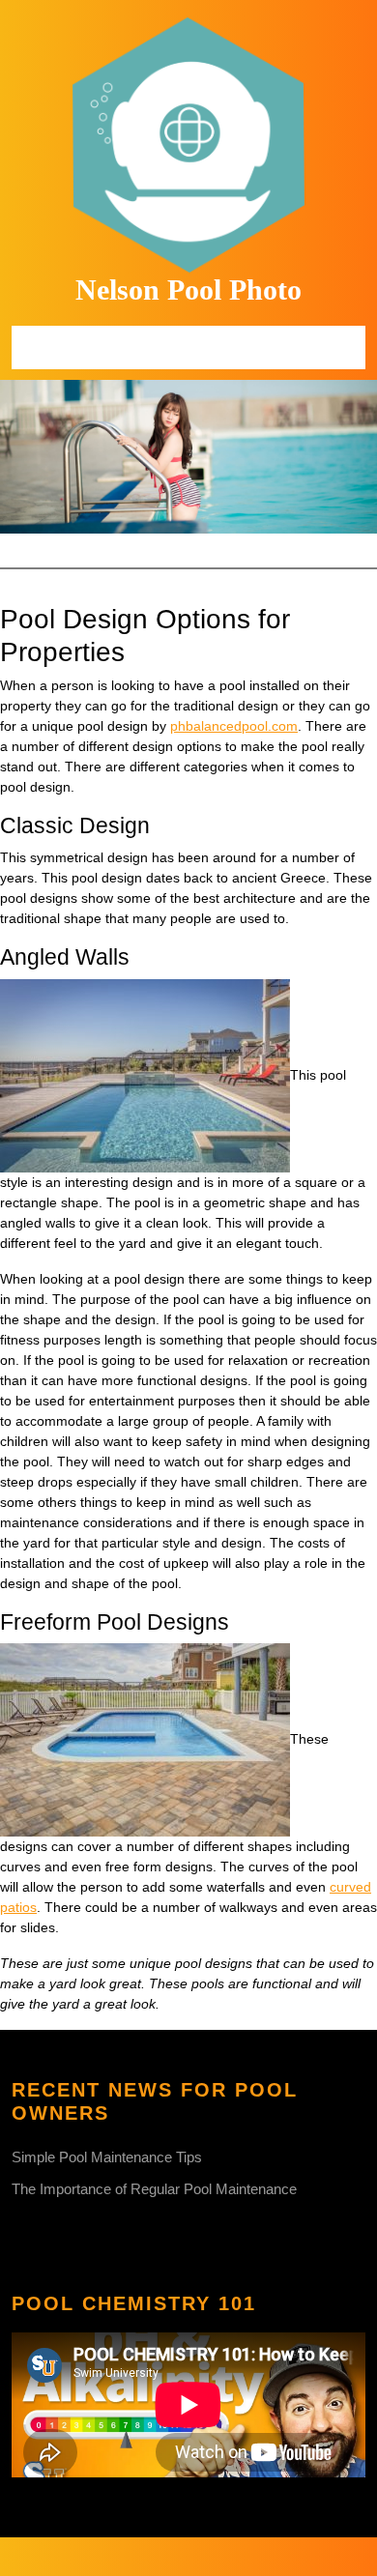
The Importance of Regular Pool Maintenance (154, 2189)
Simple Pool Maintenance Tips (107, 2157)
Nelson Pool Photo (188, 289)
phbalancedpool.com (234, 726)
